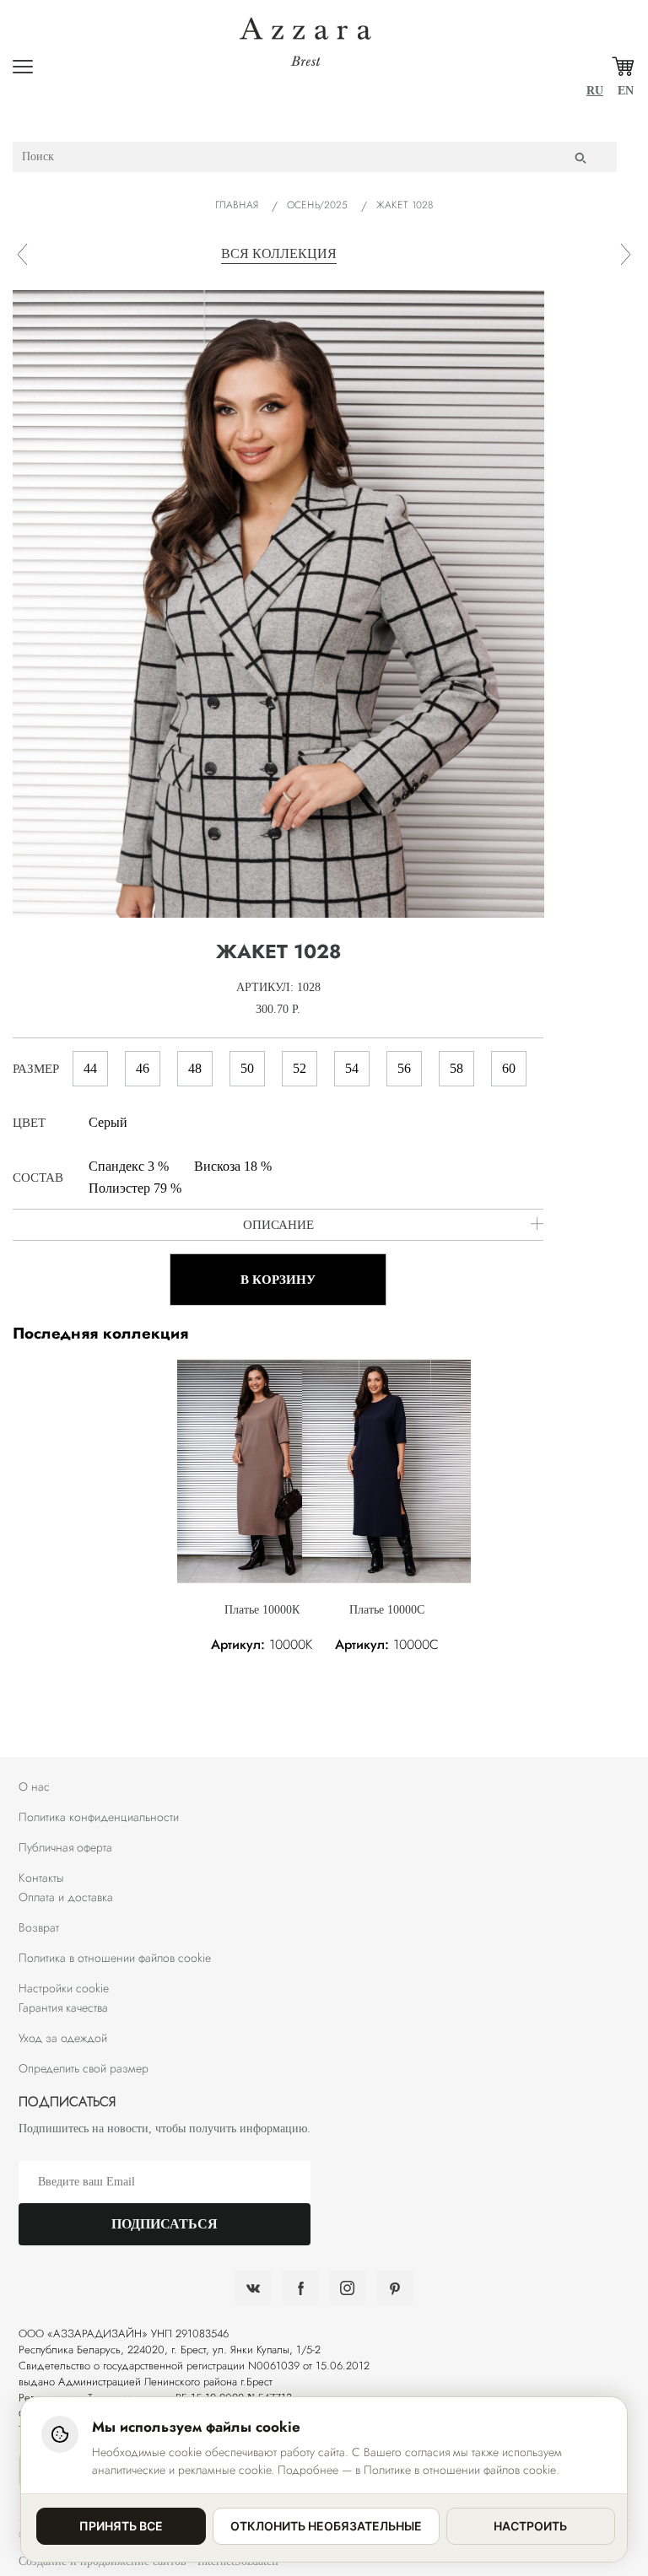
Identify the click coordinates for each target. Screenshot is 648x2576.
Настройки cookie (64, 1988)
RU (595, 91)
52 (300, 1068)
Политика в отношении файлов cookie (115, 1958)
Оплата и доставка (66, 1897)
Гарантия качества (63, 2007)
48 (195, 1068)
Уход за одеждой (63, 2038)
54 (352, 1068)
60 (509, 1068)
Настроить (530, 2526)
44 (90, 1068)
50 (247, 1068)
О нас (34, 1786)
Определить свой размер (84, 2068)
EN (626, 91)
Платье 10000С (387, 1610)
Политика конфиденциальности (99, 1817)
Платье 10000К (262, 1610)
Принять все (121, 2526)
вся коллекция (279, 253)
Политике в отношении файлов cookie (460, 2470)
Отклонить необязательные (326, 2526)
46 (143, 1068)
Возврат (39, 1927)
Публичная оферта (65, 1847)
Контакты (41, 1878)
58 (456, 1068)
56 (404, 1068)
